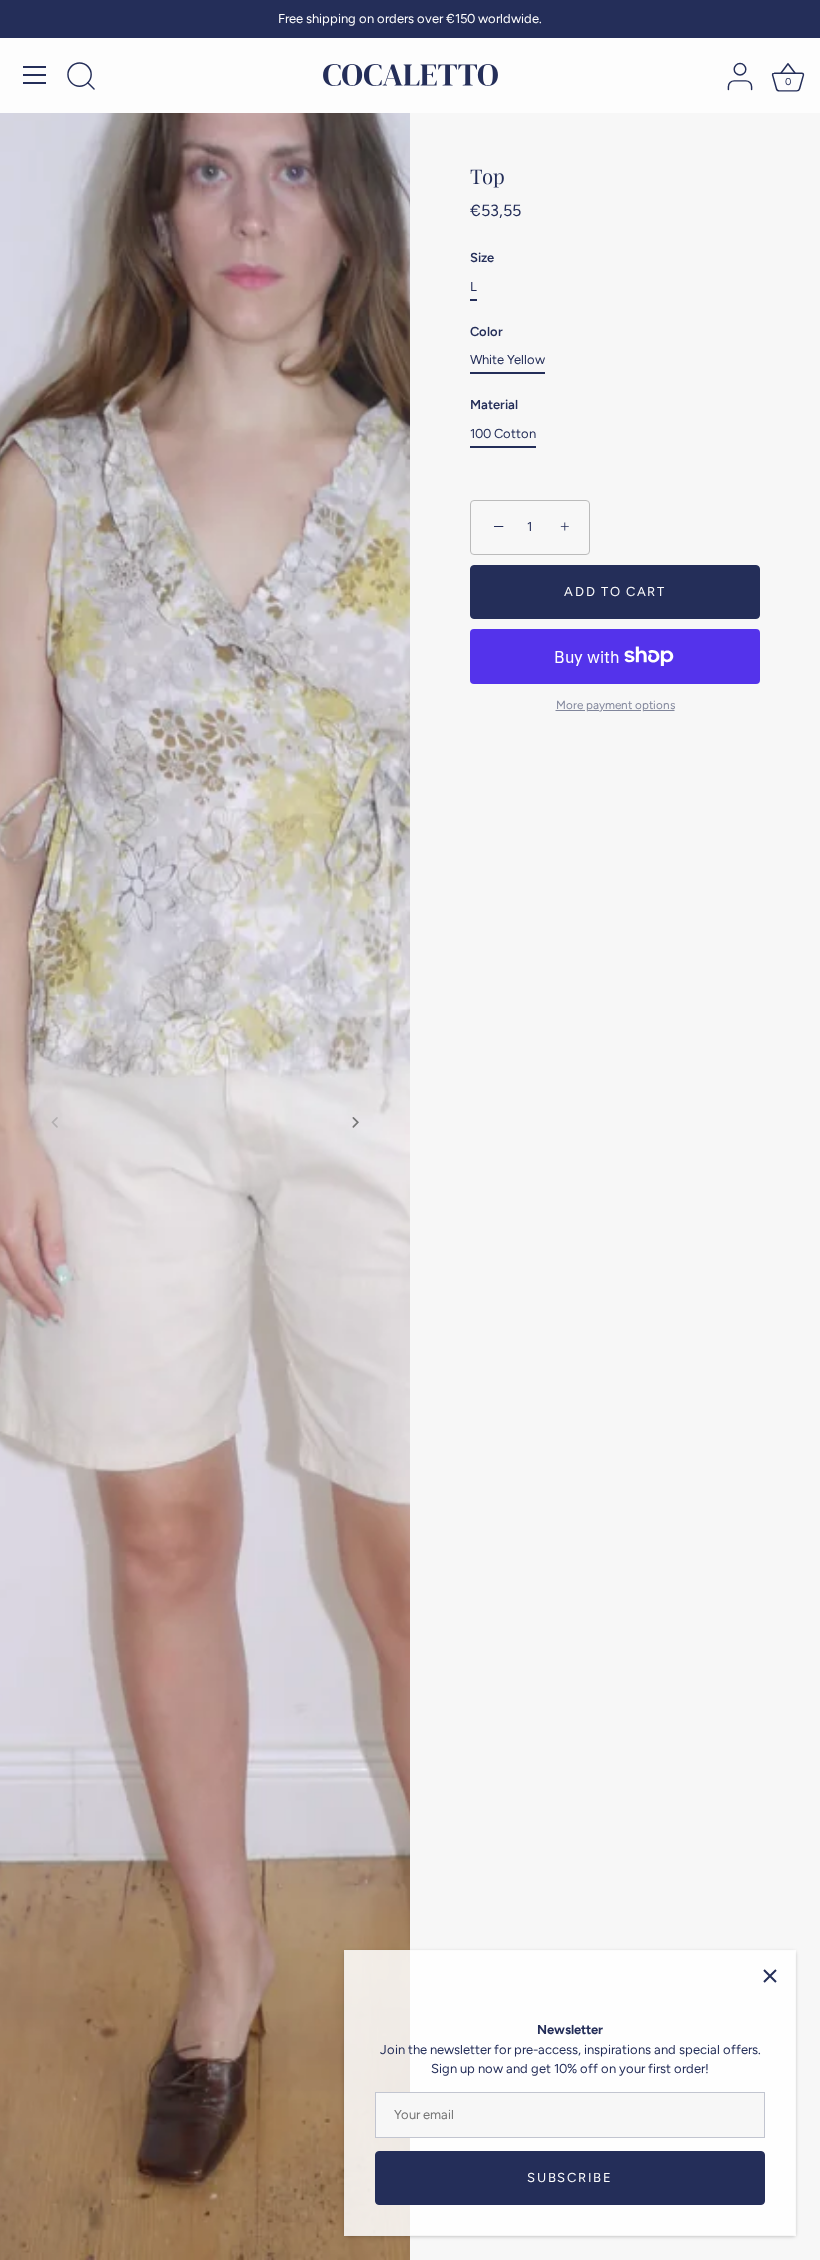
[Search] (81, 78)
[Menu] (35, 75)
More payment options (615, 705)
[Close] (770, 1976)
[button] (55, 1122)
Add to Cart (615, 591)
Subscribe (569, 2177)
